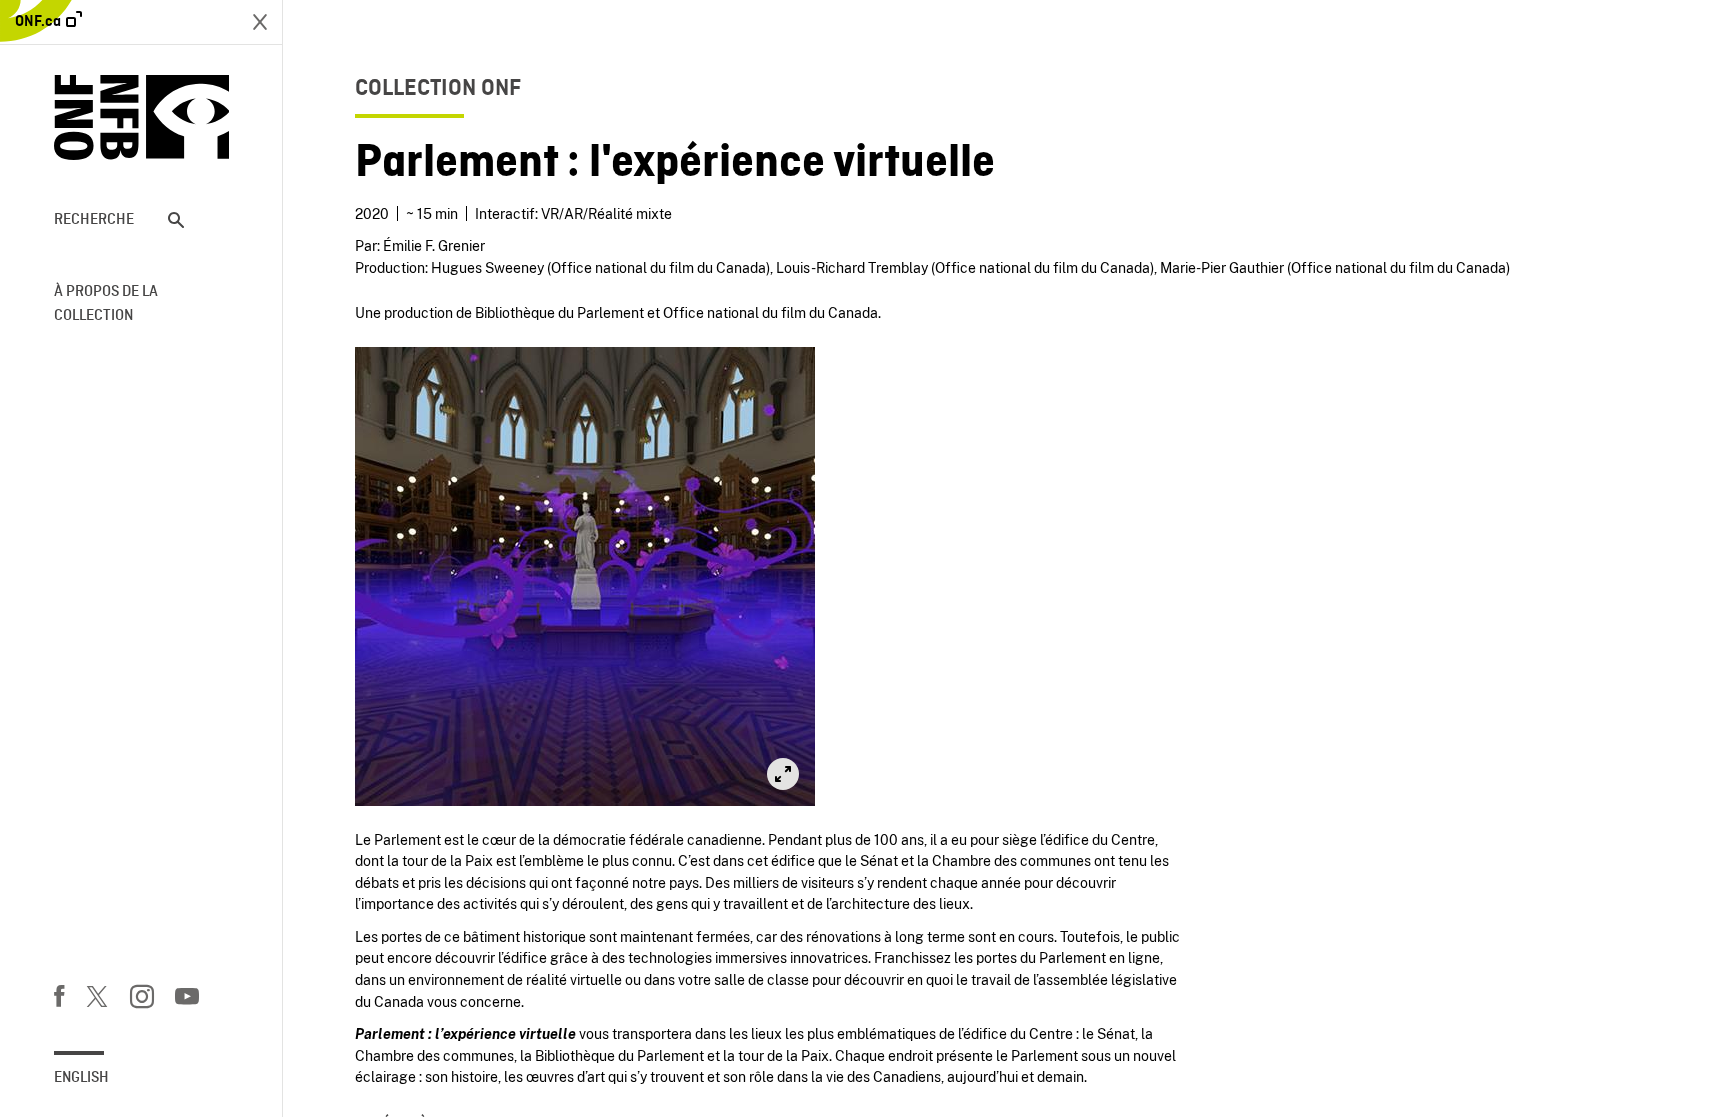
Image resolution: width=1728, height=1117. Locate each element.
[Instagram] (142, 1000)
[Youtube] (187, 1000)
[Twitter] (97, 1000)
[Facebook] (59, 1000)
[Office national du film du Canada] (141, 117)
